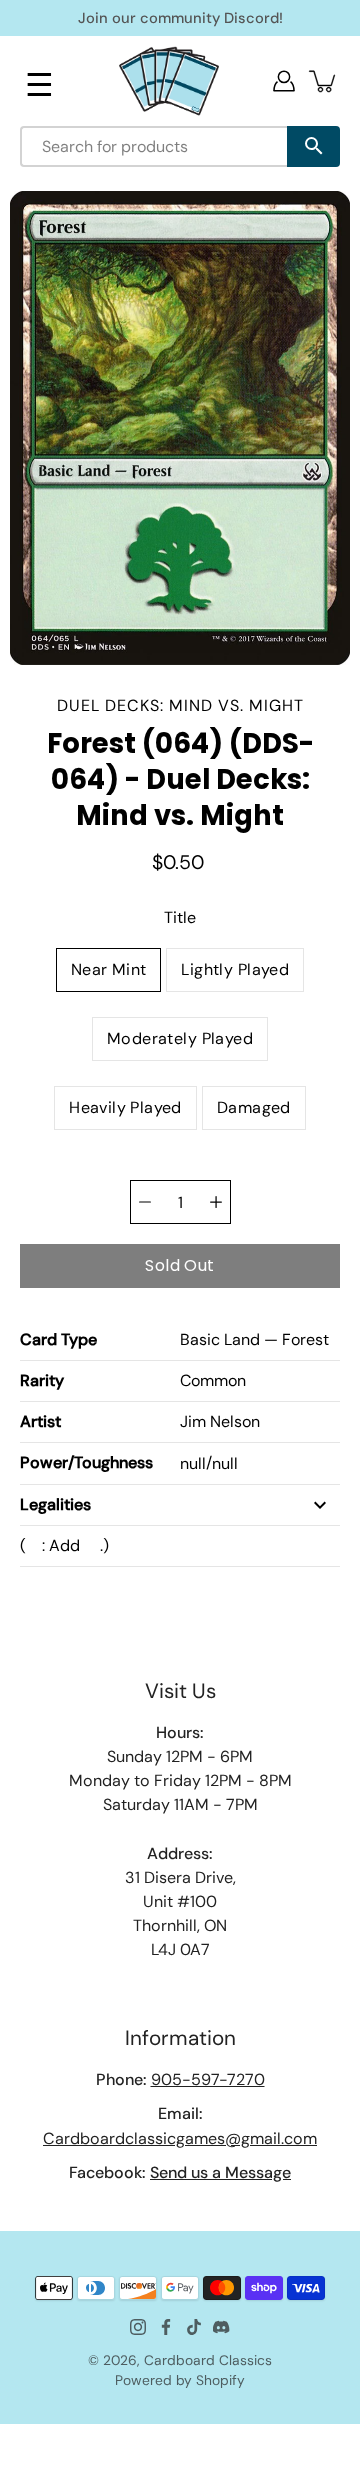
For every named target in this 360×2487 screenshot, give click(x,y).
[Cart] (324, 81)
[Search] (313, 146)
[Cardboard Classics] (169, 80)
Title (180, 917)
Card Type (58, 1339)
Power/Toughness (86, 1462)
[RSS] (222, 2327)
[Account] (284, 81)
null (193, 1463)
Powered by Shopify (180, 2380)
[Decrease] (145, 1202)
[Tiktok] (194, 2327)
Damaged (254, 1107)
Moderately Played (180, 1038)
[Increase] (216, 1202)
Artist (40, 1421)
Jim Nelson (220, 1421)
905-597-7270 (208, 2079)
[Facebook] (166, 2327)
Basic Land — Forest (254, 1339)
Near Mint (109, 969)
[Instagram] (138, 2327)
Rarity (42, 1380)
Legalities (55, 1504)
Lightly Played (235, 969)
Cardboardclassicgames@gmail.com (180, 2138)
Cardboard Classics (208, 2360)
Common (213, 1380)
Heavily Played (125, 1107)
